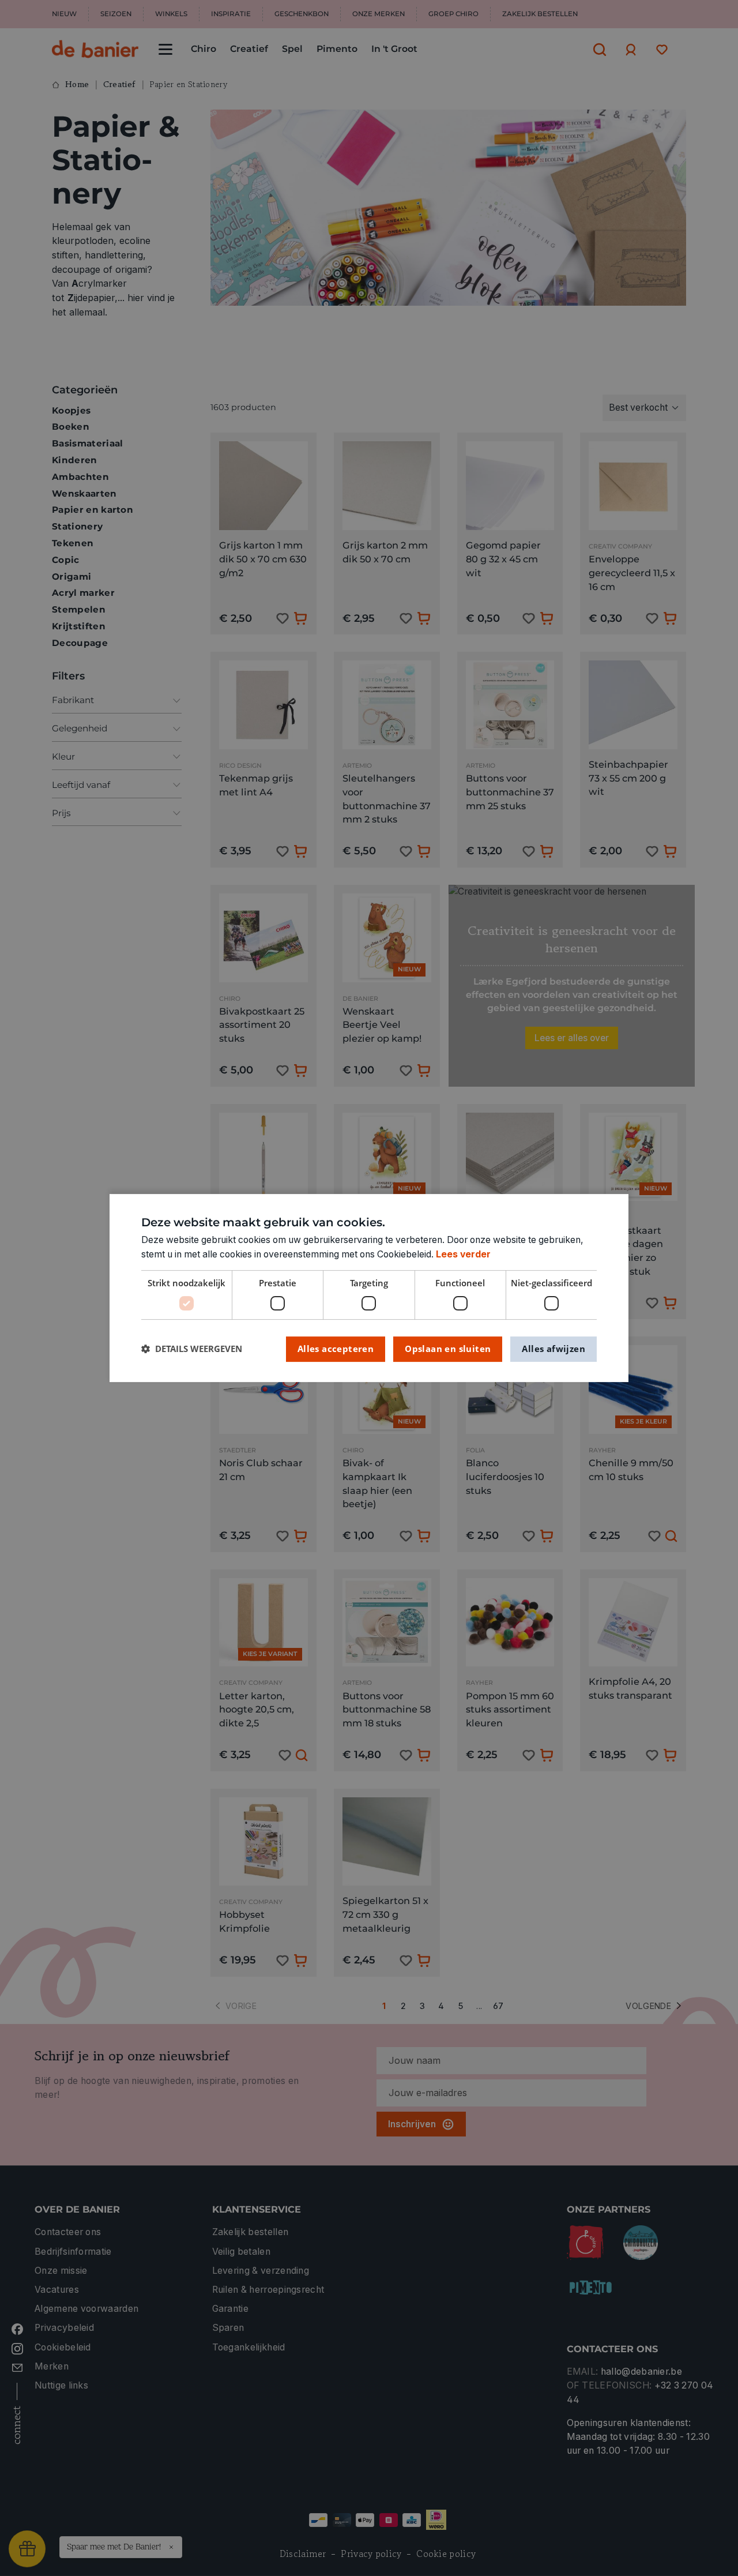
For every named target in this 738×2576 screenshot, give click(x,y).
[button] (192, 1349)
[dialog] (369, 1288)
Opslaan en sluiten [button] (448, 1349)
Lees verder (463, 1254)
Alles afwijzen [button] (553, 1349)
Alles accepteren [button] (336, 1349)
